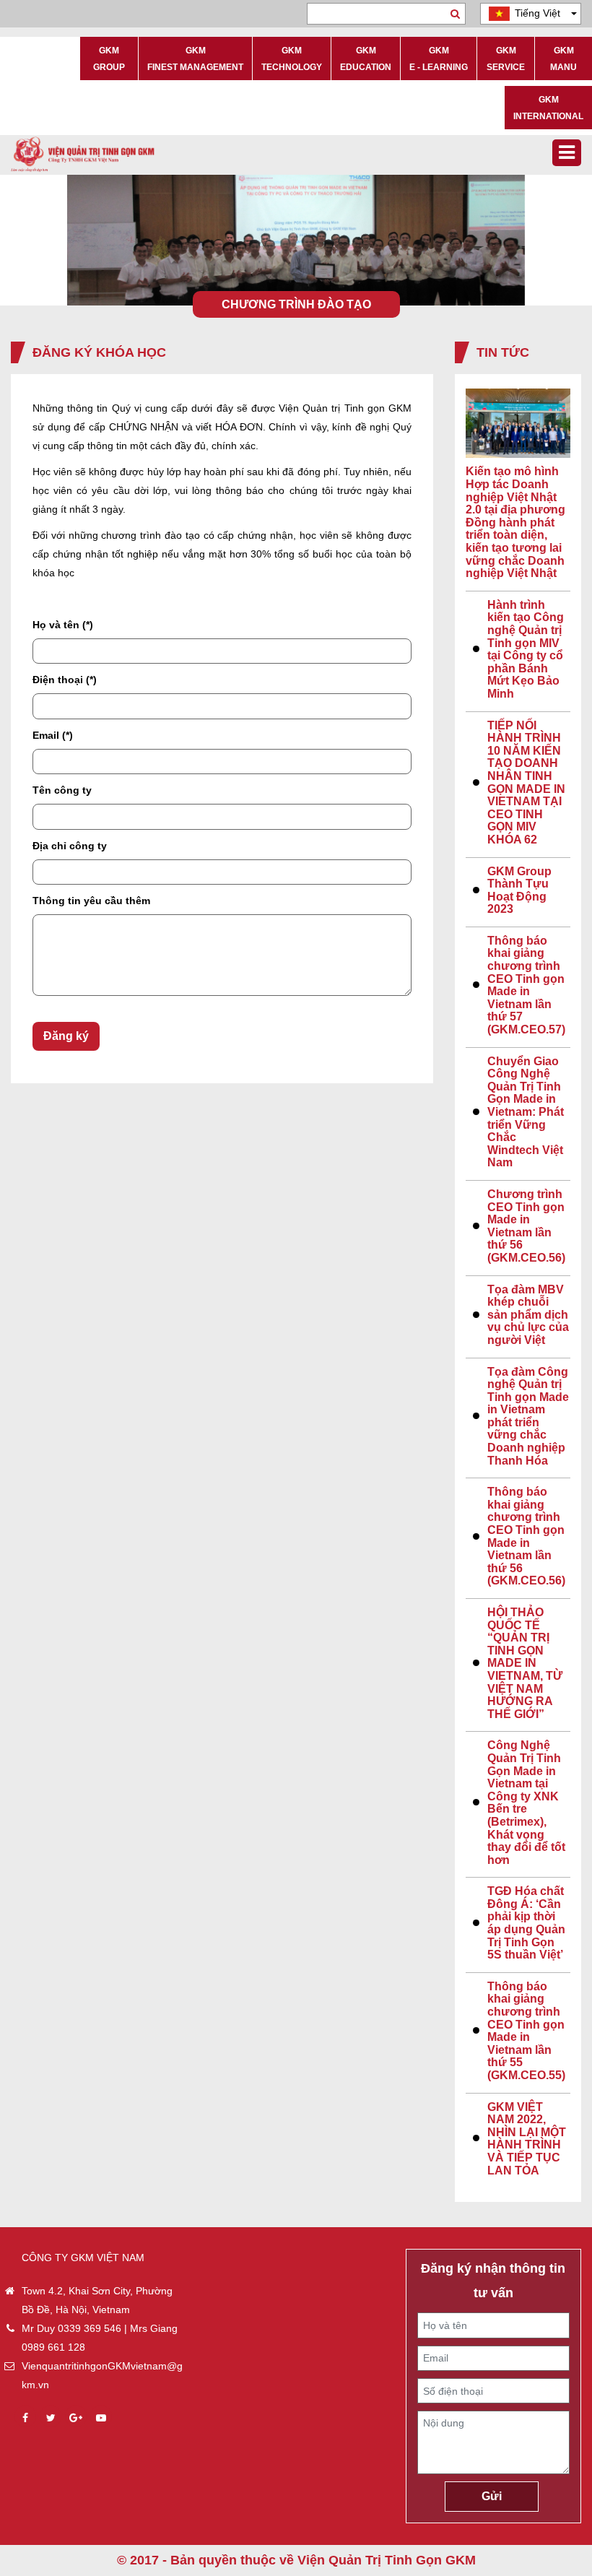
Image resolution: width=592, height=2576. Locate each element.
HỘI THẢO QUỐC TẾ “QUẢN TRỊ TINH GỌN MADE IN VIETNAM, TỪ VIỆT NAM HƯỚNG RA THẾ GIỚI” (525, 1663)
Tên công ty (62, 790)
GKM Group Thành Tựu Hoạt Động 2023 (519, 890)
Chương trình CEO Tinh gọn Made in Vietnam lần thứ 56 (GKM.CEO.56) (526, 1226)
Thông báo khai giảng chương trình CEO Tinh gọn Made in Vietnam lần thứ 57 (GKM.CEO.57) (526, 985)
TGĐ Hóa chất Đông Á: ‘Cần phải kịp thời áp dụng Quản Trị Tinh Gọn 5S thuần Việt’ (526, 1923)
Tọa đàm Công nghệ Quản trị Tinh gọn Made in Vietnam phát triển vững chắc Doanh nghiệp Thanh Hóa (528, 1416)
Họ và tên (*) (63, 625)
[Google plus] (76, 2418)
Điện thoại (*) (65, 680)
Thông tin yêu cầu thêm (91, 901)
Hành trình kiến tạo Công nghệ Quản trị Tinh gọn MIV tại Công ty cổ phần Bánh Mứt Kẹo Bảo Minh (526, 649)
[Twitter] (51, 2418)
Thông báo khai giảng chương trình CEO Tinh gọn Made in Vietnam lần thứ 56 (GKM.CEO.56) (526, 1536)
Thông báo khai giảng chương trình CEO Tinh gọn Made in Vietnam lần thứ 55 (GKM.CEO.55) (526, 2031)
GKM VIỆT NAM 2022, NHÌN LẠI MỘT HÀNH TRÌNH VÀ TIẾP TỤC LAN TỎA (527, 2139)
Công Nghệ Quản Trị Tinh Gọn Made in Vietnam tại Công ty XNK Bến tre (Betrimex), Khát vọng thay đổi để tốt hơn (526, 1802)
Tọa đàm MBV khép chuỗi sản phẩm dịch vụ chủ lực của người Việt (528, 1315)
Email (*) (53, 735)
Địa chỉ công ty (70, 846)
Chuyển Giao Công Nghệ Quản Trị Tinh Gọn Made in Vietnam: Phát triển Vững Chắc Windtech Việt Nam (526, 1112)
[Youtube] (101, 2418)
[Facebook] (25, 2418)
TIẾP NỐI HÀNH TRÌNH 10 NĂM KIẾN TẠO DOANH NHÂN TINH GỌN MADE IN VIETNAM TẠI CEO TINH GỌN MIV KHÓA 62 (526, 782)
